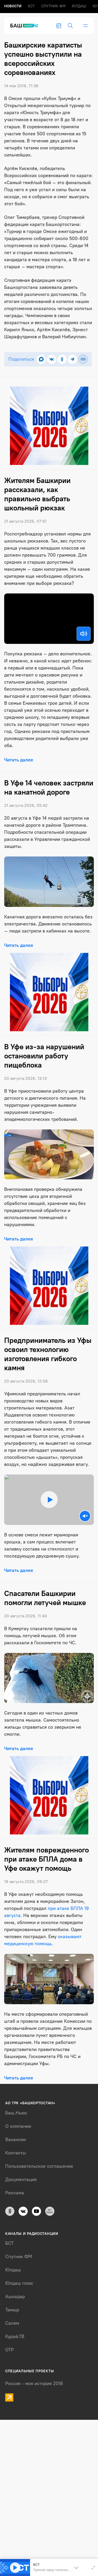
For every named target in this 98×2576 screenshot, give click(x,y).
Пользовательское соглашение (39, 2166)
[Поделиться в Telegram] (73, 359)
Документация (21, 2179)
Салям (12, 2323)
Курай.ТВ (15, 2336)
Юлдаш (79, 6)
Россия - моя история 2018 (34, 2383)
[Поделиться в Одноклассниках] (62, 359)
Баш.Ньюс (16, 2113)
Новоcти (13, 6)
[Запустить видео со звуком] (49, 1500)
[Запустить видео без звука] (85, 1516)
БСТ (31, 6)
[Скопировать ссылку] (83, 359)
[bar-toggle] (85, 26)
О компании (18, 2126)
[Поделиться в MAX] (41, 359)
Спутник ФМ (53, 6)
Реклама (15, 2193)
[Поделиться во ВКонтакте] (52, 359)
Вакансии (16, 2140)
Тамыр (12, 2310)
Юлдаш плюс (19, 2283)
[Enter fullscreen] (93, 2568)
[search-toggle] (70, 26)
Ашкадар (15, 2297)
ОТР (10, 2350)
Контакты (16, 2153)
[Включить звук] (84, 634)
